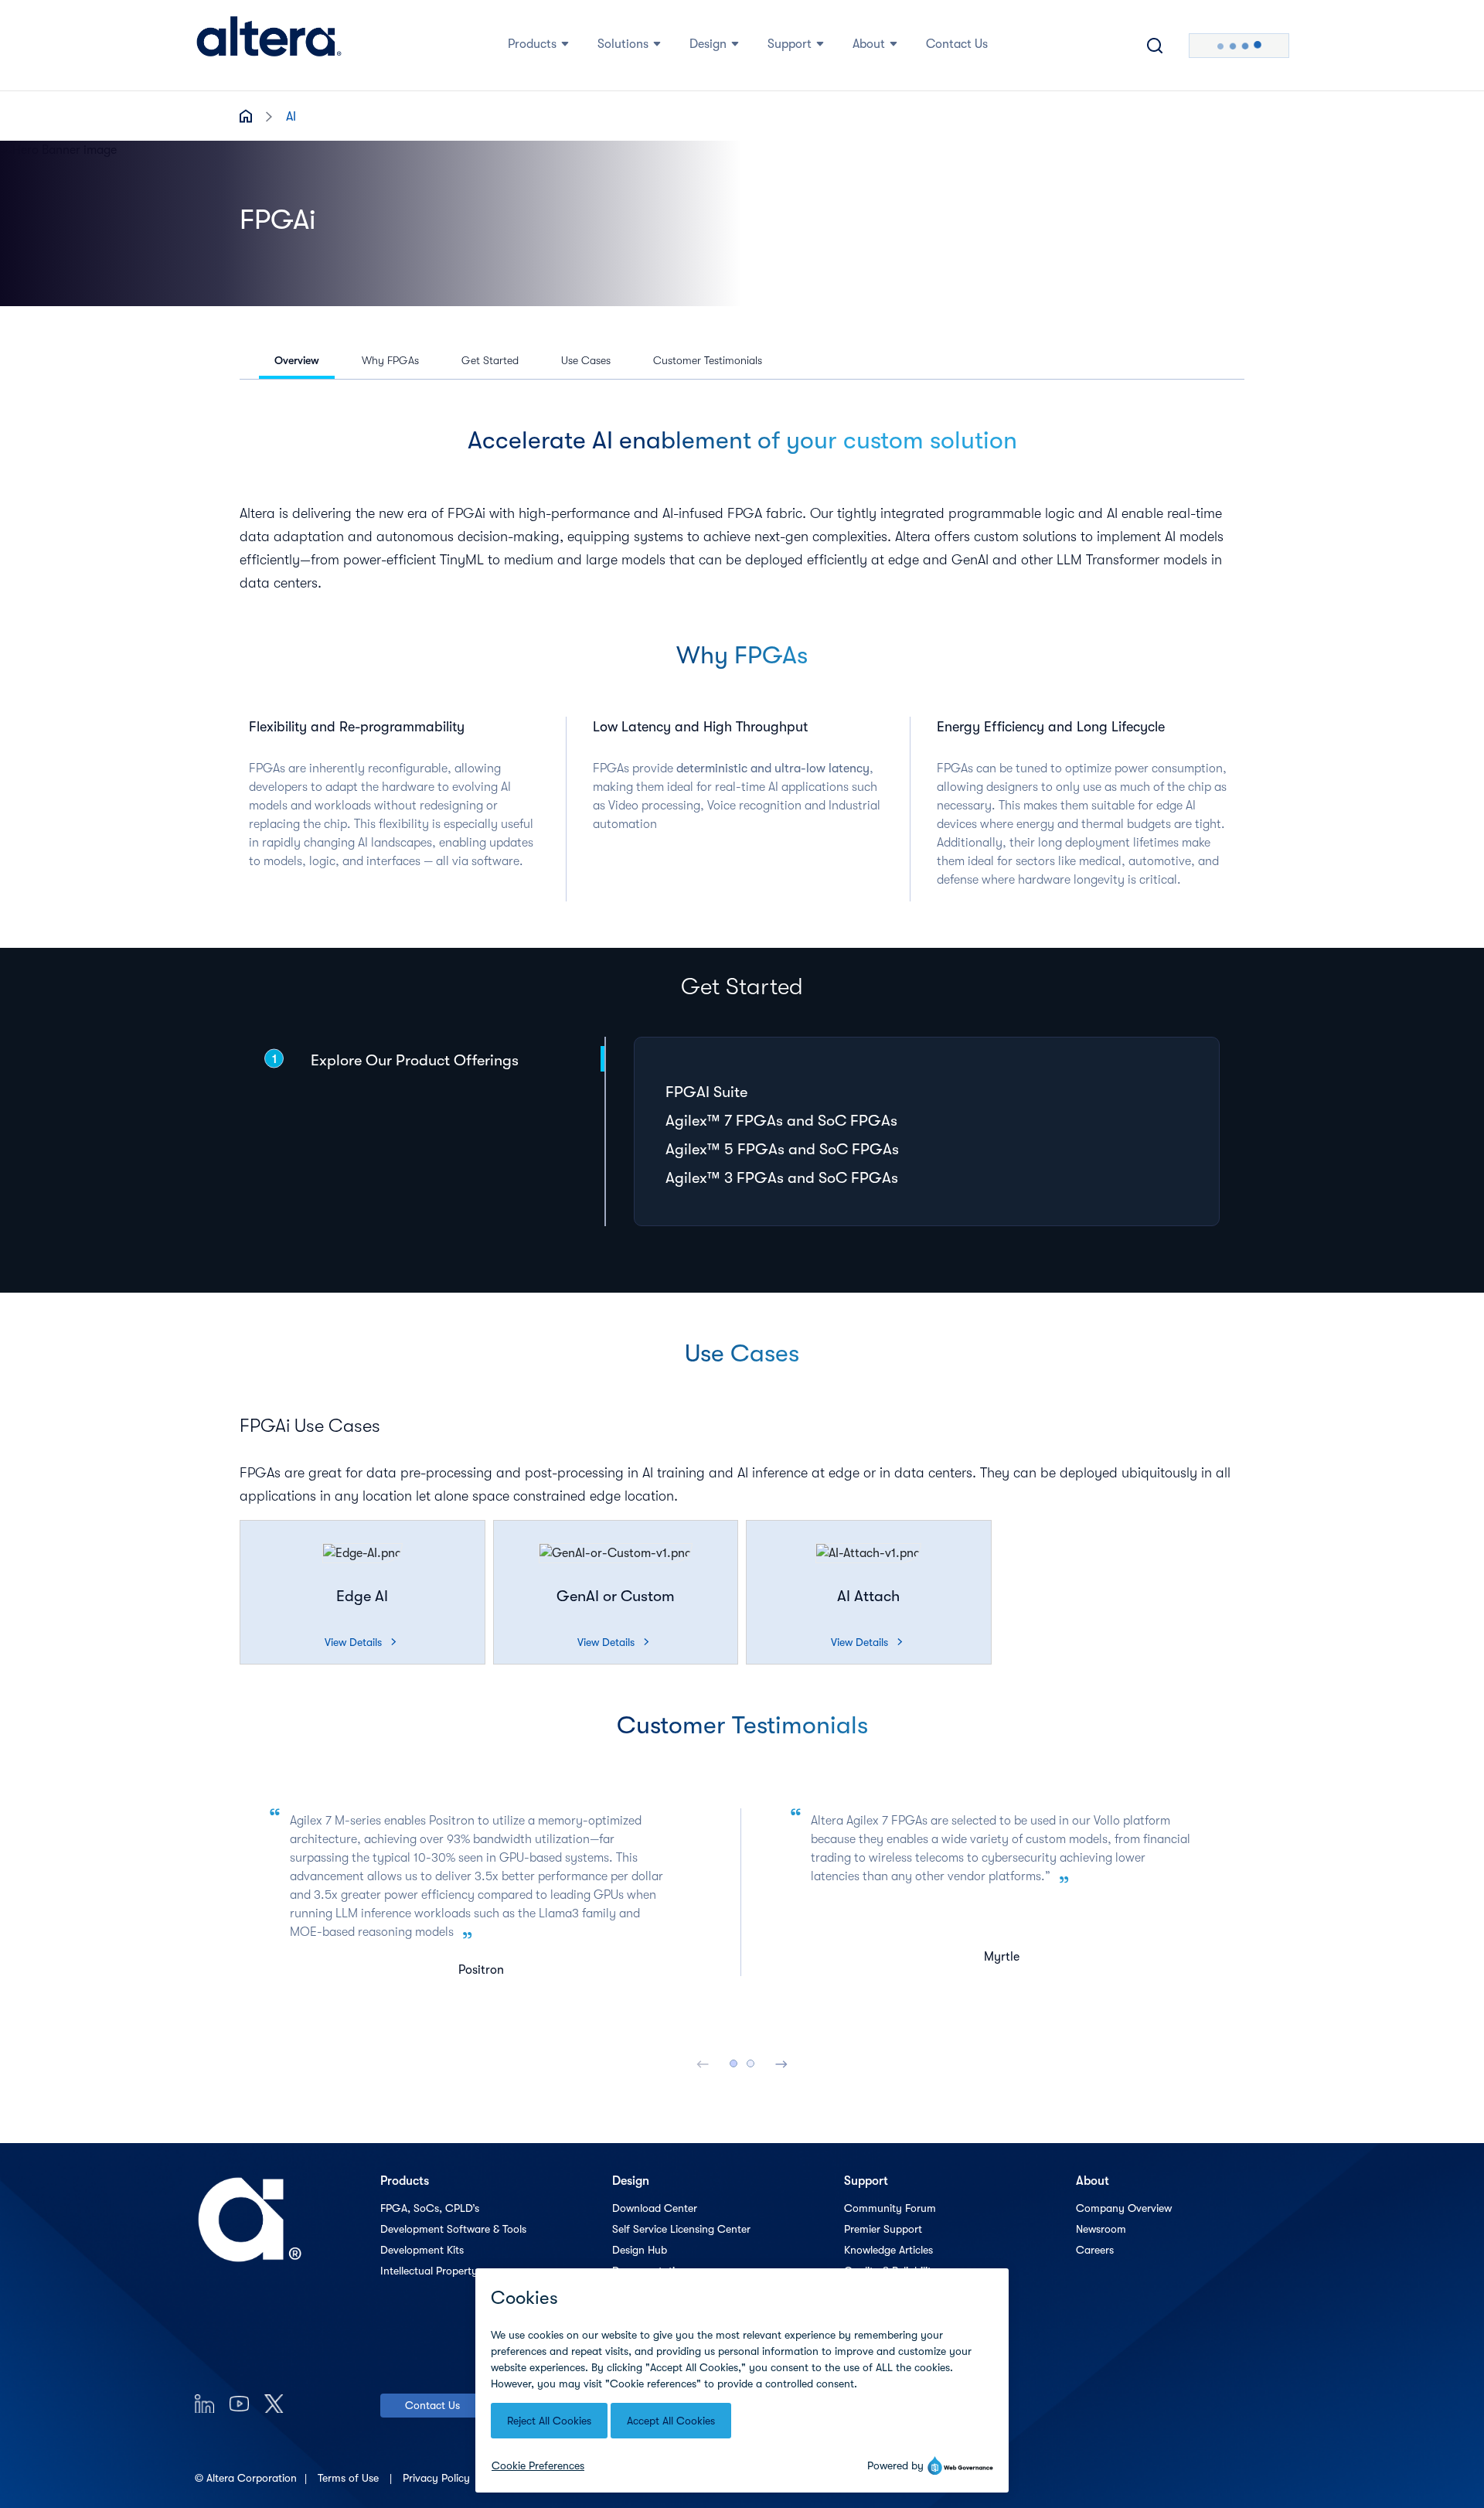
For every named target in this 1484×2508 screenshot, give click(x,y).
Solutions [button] (623, 44)
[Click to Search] (1155, 46)
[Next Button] (781, 2063)
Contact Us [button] (957, 44)
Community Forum (890, 2208)
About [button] (869, 44)
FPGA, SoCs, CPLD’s (430, 2208)
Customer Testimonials (708, 360)
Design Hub (640, 2250)
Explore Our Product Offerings (415, 1060)
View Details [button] (360, 1642)
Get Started (490, 360)
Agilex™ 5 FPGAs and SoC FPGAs (782, 1149)
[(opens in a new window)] (204, 2403)
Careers (1095, 2250)
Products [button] (532, 44)
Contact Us (432, 2405)
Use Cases (586, 360)
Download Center (655, 2208)
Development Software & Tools (453, 2229)
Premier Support (883, 2229)
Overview (297, 360)
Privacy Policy (438, 2478)
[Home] (269, 46)
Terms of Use (350, 2478)
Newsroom (1101, 2229)
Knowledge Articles (888, 2250)
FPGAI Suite (706, 1092)
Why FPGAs (390, 360)
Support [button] (790, 44)
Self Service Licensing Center (681, 2229)
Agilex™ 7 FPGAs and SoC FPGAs (781, 1121)
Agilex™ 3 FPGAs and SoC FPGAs (782, 1178)
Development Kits (422, 2250)
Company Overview (1124, 2208)
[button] (362, 1553)
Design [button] (708, 44)
